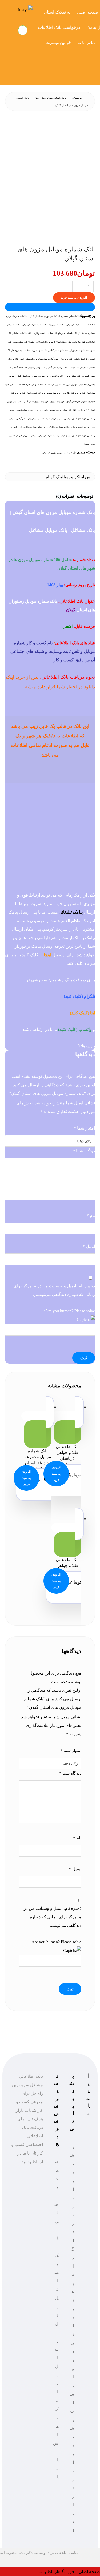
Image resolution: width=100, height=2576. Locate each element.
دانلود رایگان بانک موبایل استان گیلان (67, 410)
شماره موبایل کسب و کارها (51, 427)
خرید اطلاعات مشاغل (21, 385)
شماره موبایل (71, 427)
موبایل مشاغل (89, 444)
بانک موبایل (74, 367)
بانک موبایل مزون (73, 376)
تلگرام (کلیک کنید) (79, 996)
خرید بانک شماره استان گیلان (33, 393)
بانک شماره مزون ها (21, 350)
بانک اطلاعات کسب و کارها (45, 333)
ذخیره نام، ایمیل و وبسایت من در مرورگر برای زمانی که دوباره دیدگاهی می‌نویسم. (54, 1290)
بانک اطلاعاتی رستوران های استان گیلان (31, 342)
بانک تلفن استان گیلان (58, 350)
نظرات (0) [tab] (65, 496)
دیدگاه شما (84, 1151)
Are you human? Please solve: (69, 1311)
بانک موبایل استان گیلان (57, 367)
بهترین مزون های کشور (67, 385)
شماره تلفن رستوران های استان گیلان (34, 419)
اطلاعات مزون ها (57, 325)
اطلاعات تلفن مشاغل (71, 316)
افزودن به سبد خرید (74, 298)
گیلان (45, 453)
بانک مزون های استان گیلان (61, 359)
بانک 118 (83, 333)
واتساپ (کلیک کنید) (75, 1029)
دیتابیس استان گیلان (26, 410)
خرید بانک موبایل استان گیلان (36, 402)
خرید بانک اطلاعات (71, 393)
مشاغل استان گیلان (47, 436)
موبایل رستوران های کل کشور (23, 436)
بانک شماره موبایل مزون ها (61, 453)
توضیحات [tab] (85, 496)
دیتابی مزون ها (43, 410)
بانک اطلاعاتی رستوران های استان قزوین (67, 342)
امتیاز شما (84, 1128)
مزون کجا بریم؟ (64, 436)
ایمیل (89, 1246)
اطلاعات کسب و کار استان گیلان (81, 325)
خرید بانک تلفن (54, 393)
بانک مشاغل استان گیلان (24, 359)
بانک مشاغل (42, 359)
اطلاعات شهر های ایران (17, 316)
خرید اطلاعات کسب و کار (43, 385)
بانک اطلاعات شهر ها (68, 333)
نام (91, 1215)
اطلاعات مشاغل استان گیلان (35, 325)
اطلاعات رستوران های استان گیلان (45, 316)
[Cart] (23, 30)
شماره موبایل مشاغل (28, 427)
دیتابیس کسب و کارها (61, 419)
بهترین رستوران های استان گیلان (31, 376)
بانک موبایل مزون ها (55, 376)
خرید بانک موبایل (57, 402)
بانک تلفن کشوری (39, 350)
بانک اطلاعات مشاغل (22, 333)
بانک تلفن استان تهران (79, 350)
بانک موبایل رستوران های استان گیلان (29, 367)
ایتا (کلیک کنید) (82, 1013)
